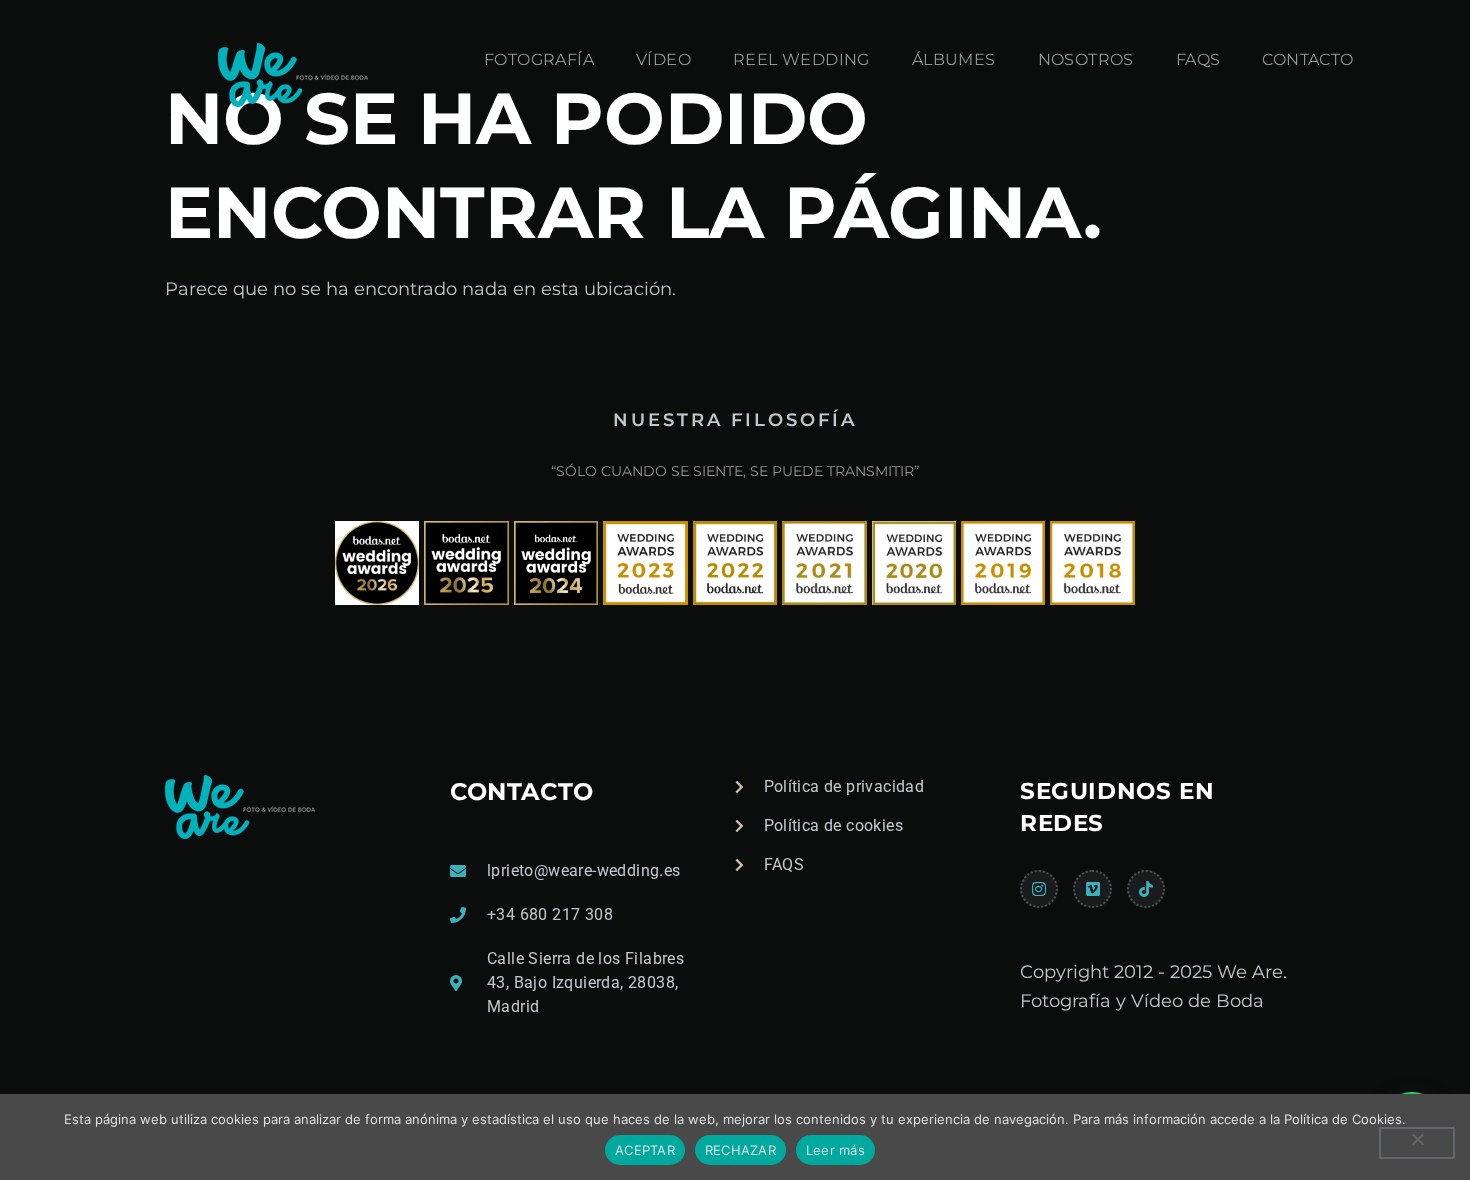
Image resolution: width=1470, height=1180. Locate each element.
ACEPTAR (645, 1150)
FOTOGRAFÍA (539, 59)
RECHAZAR (740, 1150)
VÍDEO (663, 59)
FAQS (1198, 59)
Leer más (835, 1150)
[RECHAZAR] (1417, 1143)
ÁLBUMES (954, 59)
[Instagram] (1039, 889)
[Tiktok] (1146, 889)
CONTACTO (1307, 59)
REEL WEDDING (801, 59)
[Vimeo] (1092, 889)
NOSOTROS (1086, 59)
